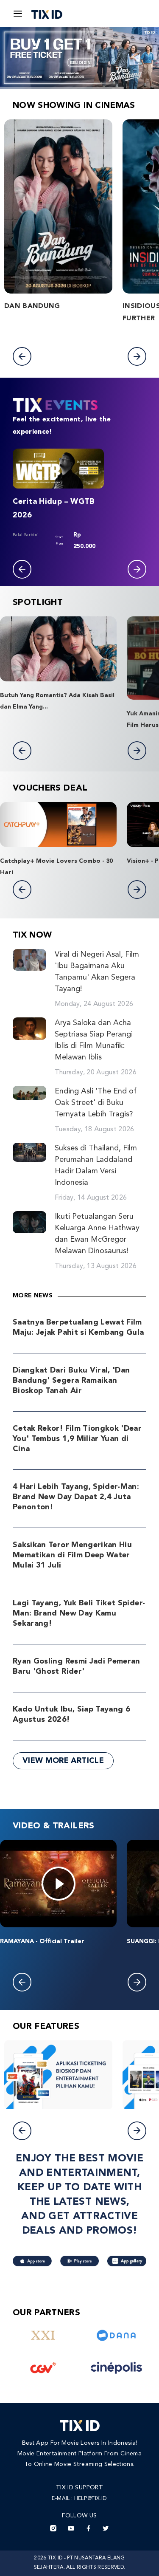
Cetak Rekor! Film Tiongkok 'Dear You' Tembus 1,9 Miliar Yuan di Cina (77, 1439)
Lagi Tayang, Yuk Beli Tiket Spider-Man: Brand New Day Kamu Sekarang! (79, 1613)
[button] (22, 356)
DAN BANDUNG (32, 306)
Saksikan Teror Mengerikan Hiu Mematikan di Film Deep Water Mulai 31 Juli (72, 1555)
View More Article (63, 1761)
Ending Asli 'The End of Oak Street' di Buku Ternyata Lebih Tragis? (96, 1103)
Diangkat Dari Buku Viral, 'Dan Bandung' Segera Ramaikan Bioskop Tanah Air (71, 1381)
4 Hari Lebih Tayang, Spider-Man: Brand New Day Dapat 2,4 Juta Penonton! (76, 1497)
